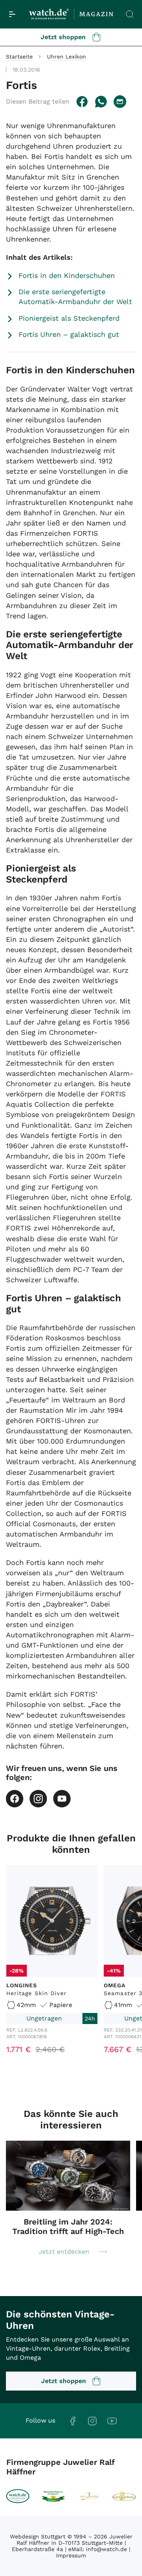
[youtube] (62, 1799)
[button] (38, 101)
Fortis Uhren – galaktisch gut (69, 334)
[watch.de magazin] (71, 14)
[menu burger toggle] (12, 14)
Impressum (71, 2555)
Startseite (19, 57)
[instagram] (38, 1799)
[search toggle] (130, 14)
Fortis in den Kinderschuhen (67, 275)
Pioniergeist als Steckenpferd (69, 318)
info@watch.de (106, 2549)
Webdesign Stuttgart (38, 2536)
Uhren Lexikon (66, 57)
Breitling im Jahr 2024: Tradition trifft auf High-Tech (68, 2226)
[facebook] (15, 1799)
